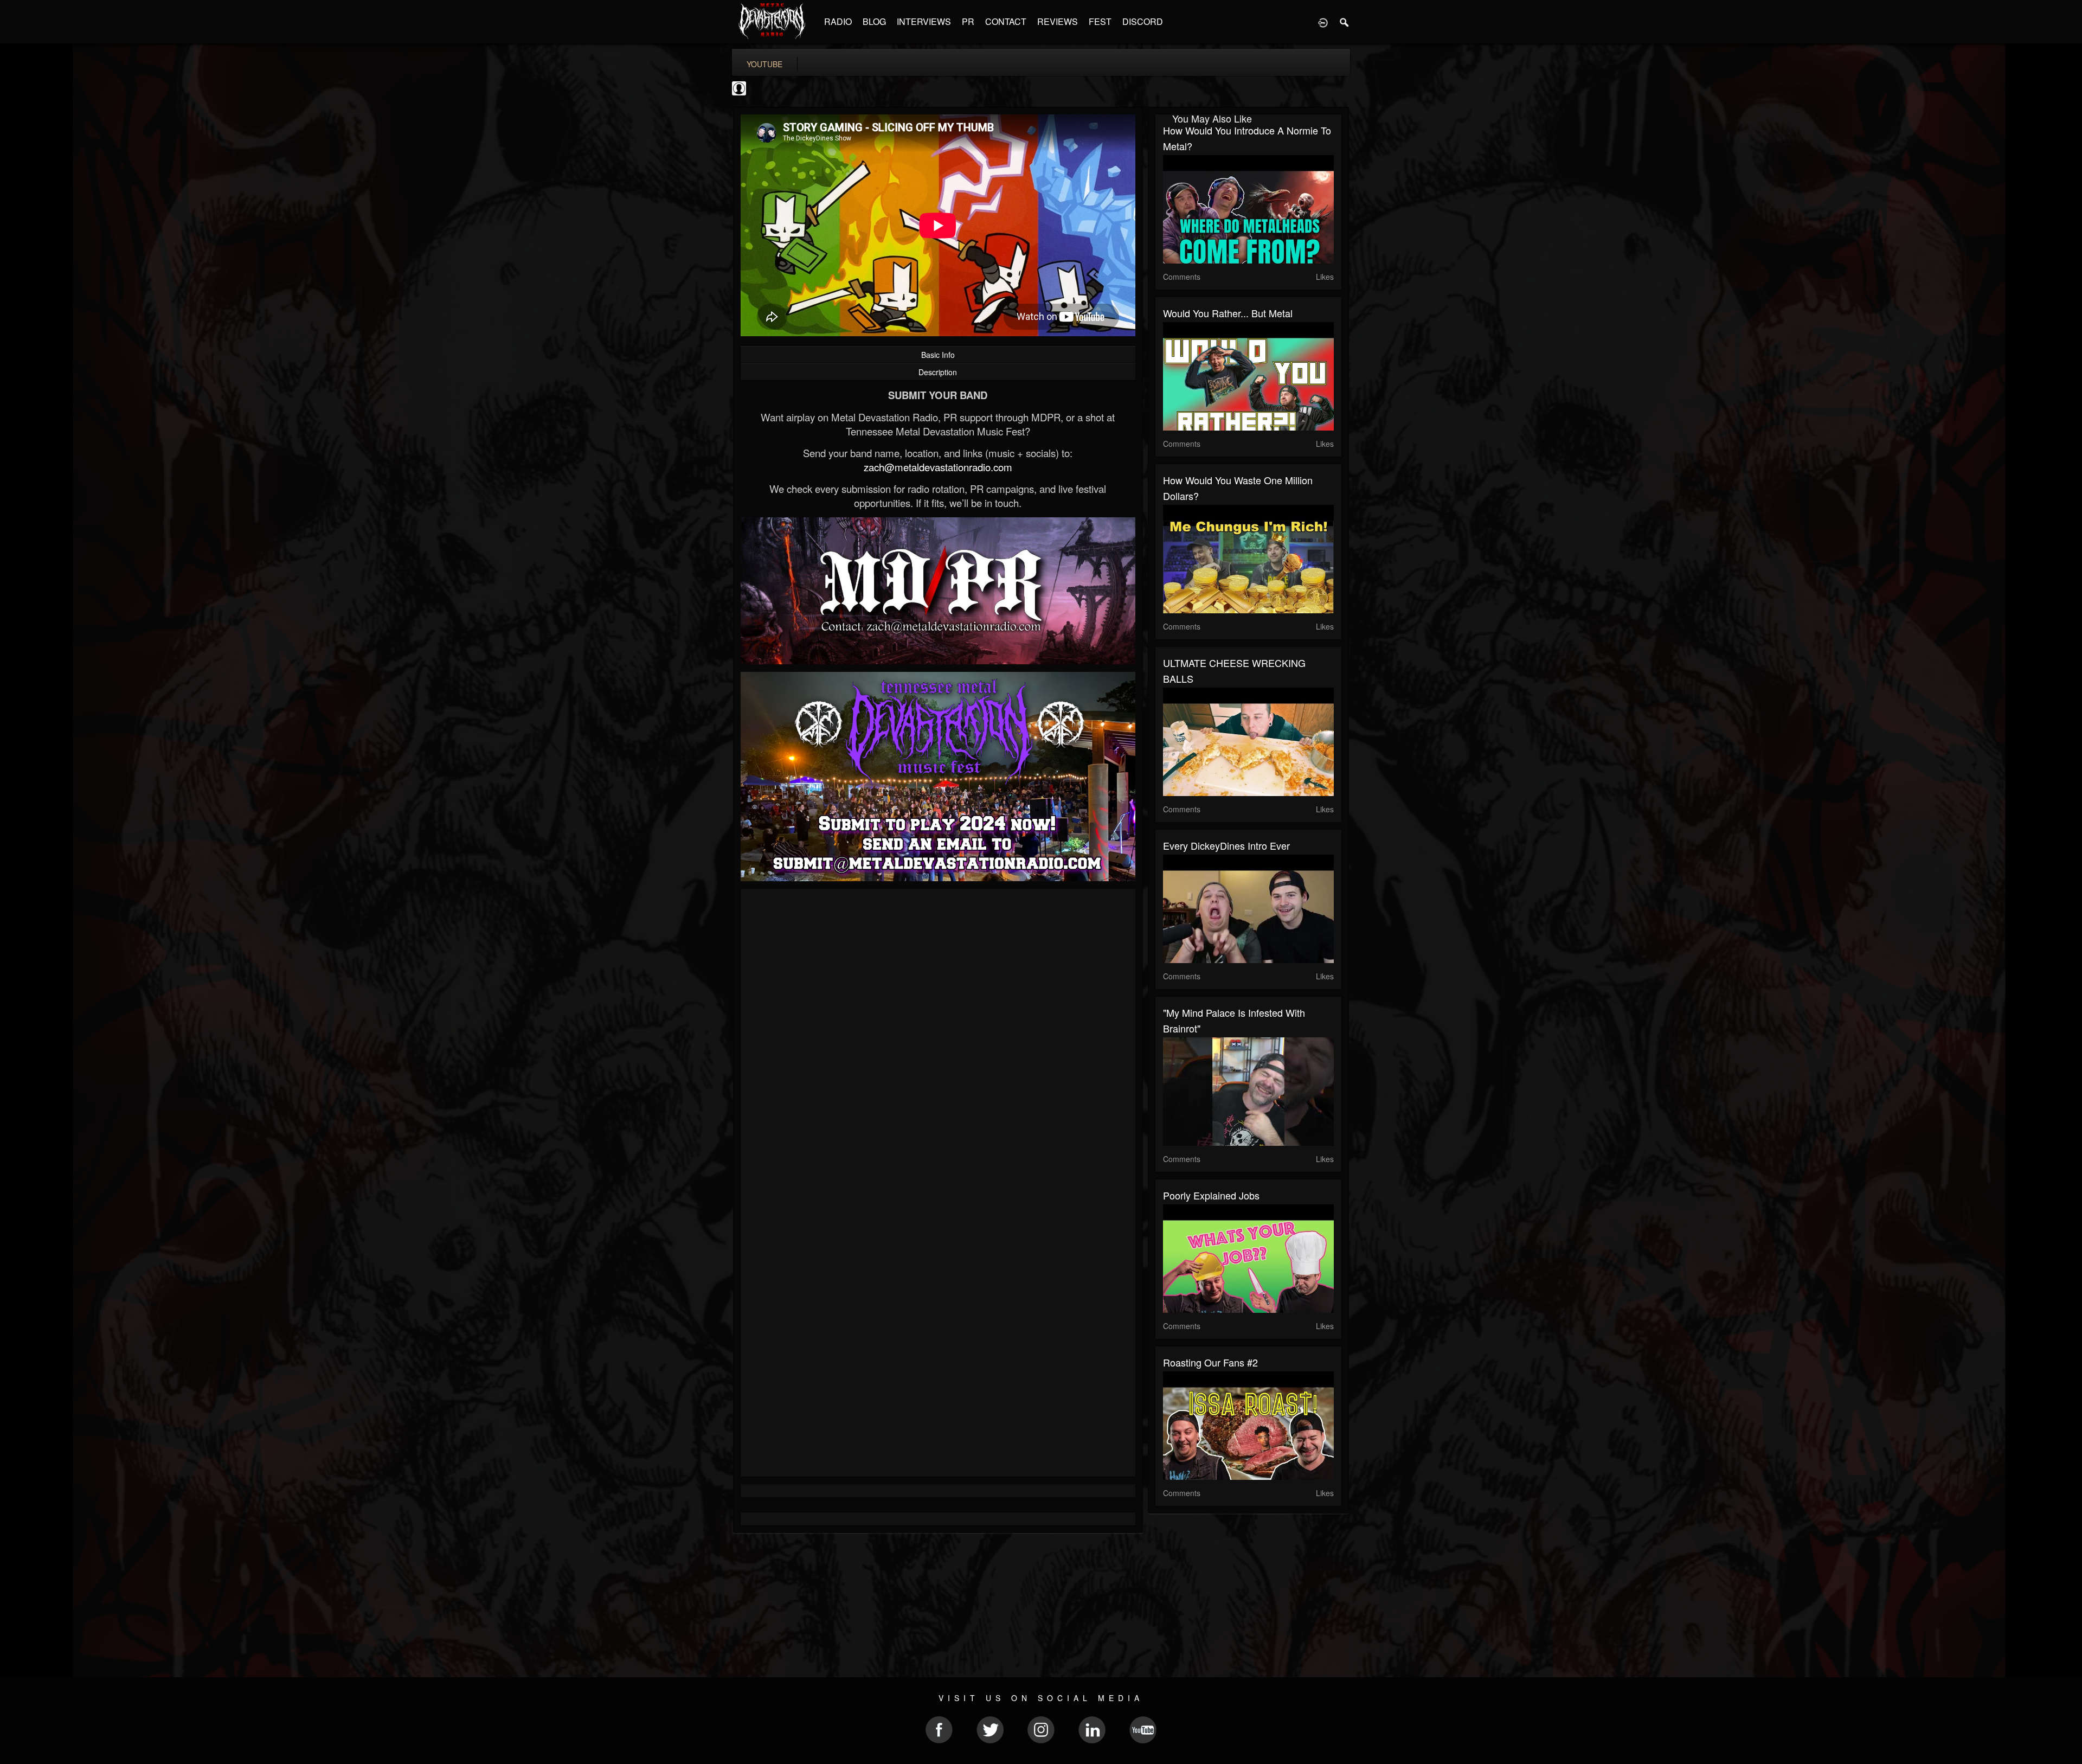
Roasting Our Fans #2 (1210, 1362)
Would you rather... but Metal (1228, 313)
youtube (764, 64)
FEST (1100, 21)
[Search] (1345, 22)
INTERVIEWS (924, 21)
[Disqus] (938, 1042)
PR (968, 21)
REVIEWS (1058, 21)
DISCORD (1143, 21)
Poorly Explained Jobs (1211, 1195)
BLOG (874, 21)
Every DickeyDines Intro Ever (1226, 845)
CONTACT (1006, 21)
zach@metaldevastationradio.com (938, 467)
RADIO (838, 21)
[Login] (1323, 22)
